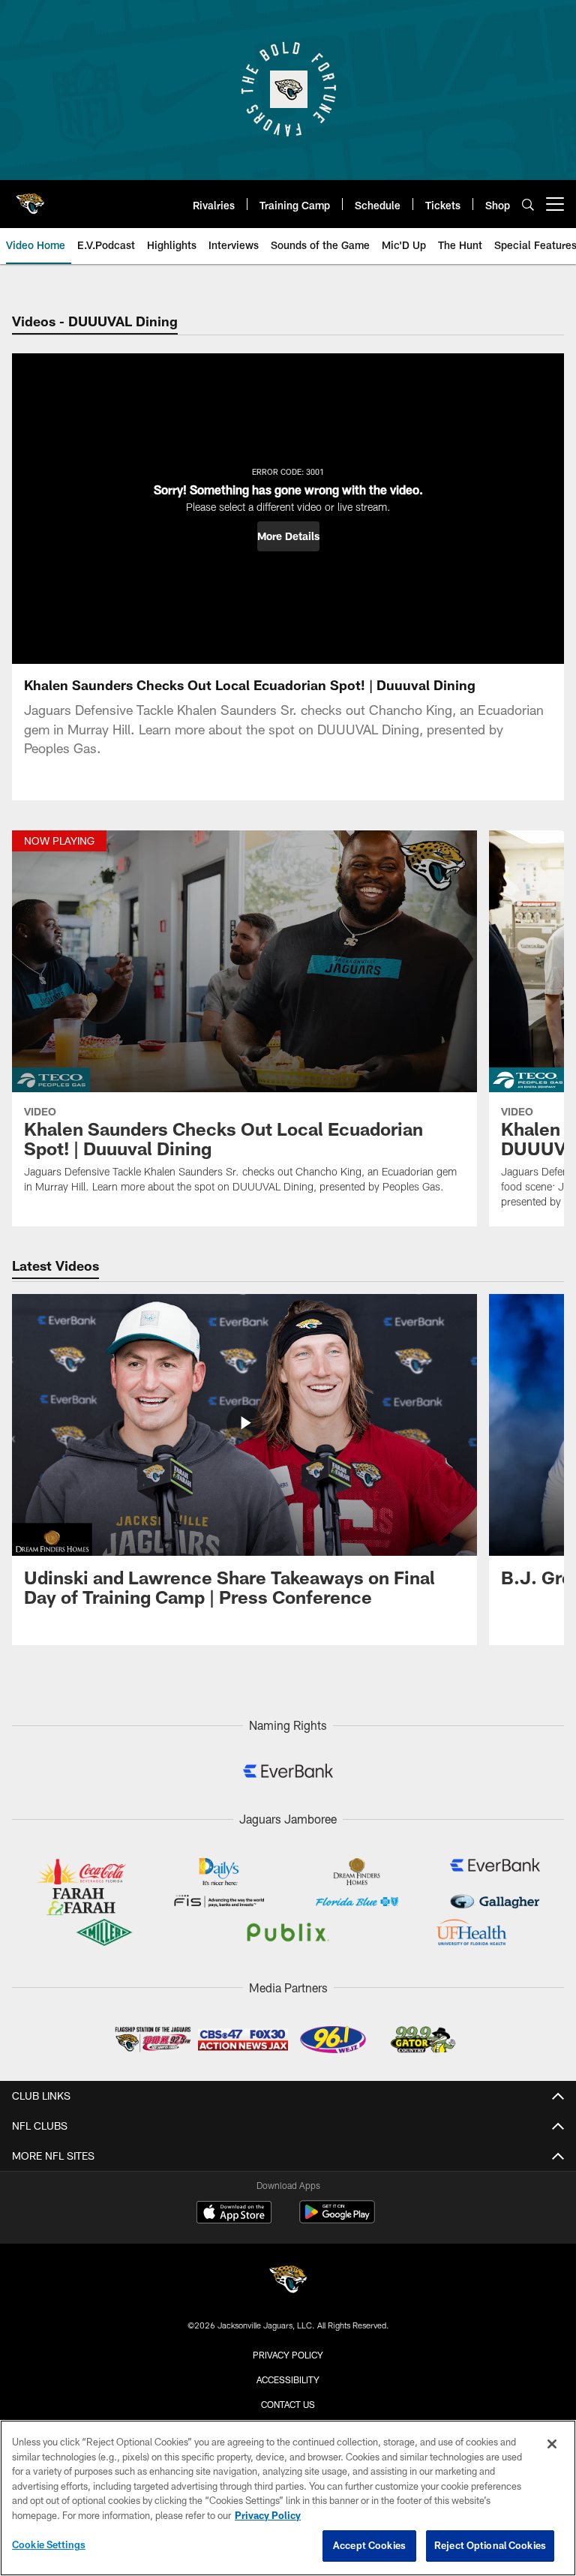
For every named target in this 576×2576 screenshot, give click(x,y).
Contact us (288, 2404)
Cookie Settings (49, 2544)
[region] (288, 2498)
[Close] (552, 2444)
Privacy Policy (288, 2355)
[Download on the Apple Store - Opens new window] (234, 2214)
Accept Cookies (369, 2545)
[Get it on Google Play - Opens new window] (337, 2219)
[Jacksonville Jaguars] (288, 2282)
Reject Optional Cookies (490, 2545)
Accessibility (288, 2379)
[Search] (528, 204)
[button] (288, 536)
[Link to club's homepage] (30, 198)
